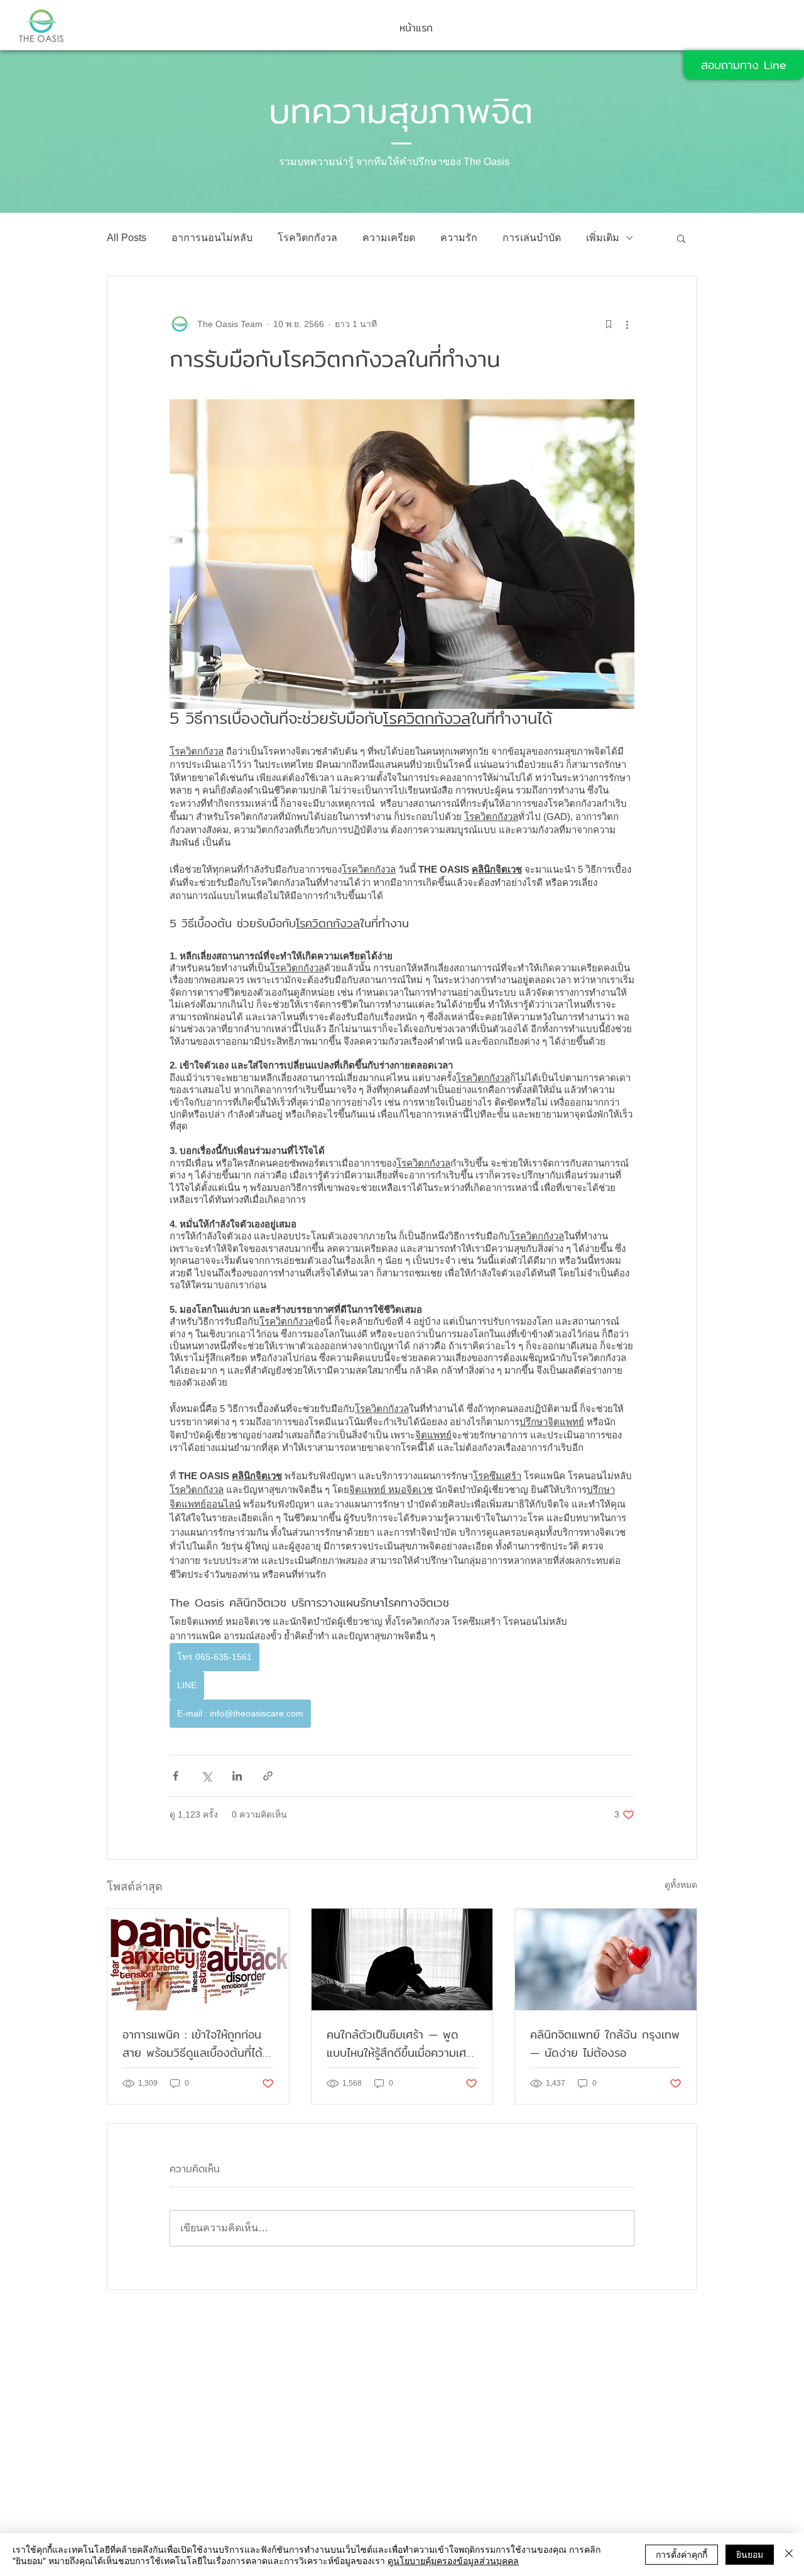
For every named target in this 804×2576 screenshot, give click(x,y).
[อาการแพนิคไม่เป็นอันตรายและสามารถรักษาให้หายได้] (198, 1959)
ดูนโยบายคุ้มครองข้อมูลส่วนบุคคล (453, 2560)
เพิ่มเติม (603, 238)
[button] (681, 238)
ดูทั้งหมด (681, 1885)
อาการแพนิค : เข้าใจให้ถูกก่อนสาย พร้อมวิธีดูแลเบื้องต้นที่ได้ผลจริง (193, 2044)
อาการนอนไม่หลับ (212, 238)
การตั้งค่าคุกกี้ (682, 2554)
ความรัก (459, 238)
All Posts (127, 238)
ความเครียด (389, 238)
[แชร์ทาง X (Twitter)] (206, 1776)
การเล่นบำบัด (532, 238)
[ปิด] (789, 2555)
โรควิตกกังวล (307, 238)
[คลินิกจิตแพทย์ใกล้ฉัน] (606, 1959)
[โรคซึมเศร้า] (402, 1959)
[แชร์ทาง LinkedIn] (237, 1776)
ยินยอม (750, 2554)
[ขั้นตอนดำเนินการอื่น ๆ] (627, 324)
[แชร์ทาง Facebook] (176, 1776)
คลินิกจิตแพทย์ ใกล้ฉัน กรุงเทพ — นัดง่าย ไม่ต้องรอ (605, 2044)
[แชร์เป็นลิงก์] (268, 1776)
